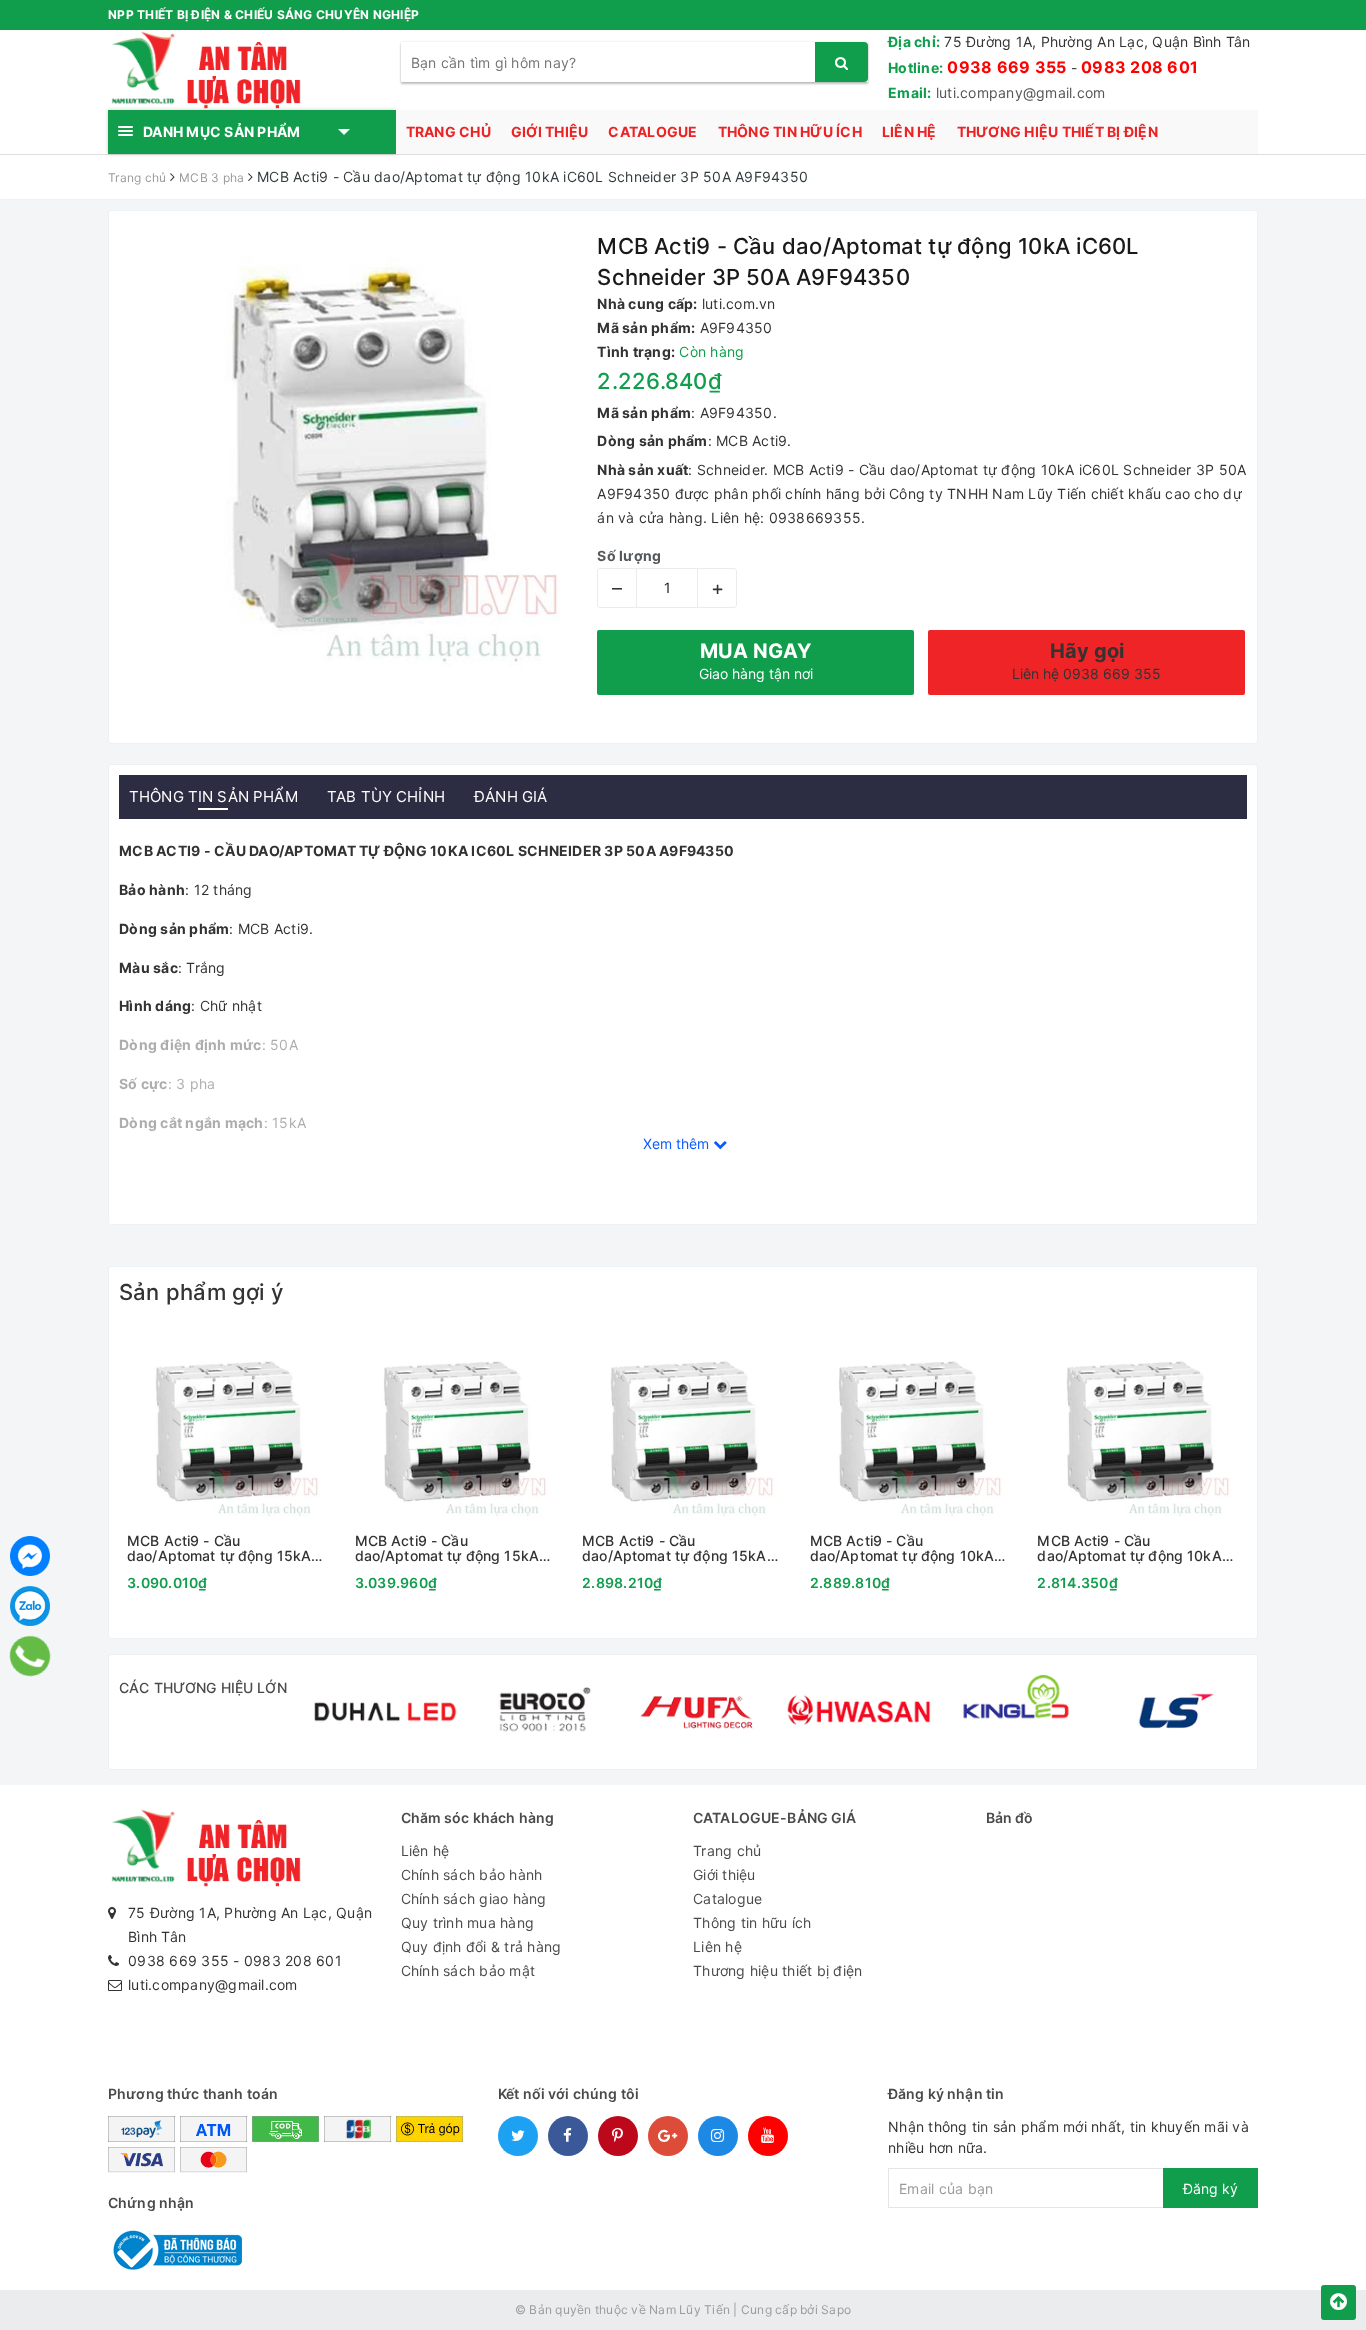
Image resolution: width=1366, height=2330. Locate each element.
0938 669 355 (1006, 67)
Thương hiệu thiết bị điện (1057, 131)
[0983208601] (30, 1656)
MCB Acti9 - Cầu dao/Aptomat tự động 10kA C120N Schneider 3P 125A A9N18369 (902, 1548)
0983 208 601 (1139, 67)
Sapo (836, 2309)
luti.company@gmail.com (1021, 92)
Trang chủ (448, 131)
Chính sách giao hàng (474, 1898)
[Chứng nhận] (175, 2248)
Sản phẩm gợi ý (201, 1292)
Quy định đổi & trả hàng (481, 1946)
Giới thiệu (550, 131)
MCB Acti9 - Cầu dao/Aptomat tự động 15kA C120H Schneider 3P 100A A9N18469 (447, 1548)
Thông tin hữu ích (790, 131)
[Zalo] (30, 1606)
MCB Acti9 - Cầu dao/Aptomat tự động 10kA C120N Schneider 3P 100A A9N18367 (1129, 1548)
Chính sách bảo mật (468, 1970)
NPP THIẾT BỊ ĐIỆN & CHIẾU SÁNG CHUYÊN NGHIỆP (263, 14)
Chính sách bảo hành (472, 1874)
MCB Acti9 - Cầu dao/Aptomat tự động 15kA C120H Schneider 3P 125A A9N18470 (219, 1548)
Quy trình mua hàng (468, 1922)
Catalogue (652, 131)
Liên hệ (909, 131)
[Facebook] (30, 1556)
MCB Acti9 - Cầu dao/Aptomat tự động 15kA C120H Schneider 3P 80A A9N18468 (674, 1548)
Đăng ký (1210, 2188)
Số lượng (629, 555)
